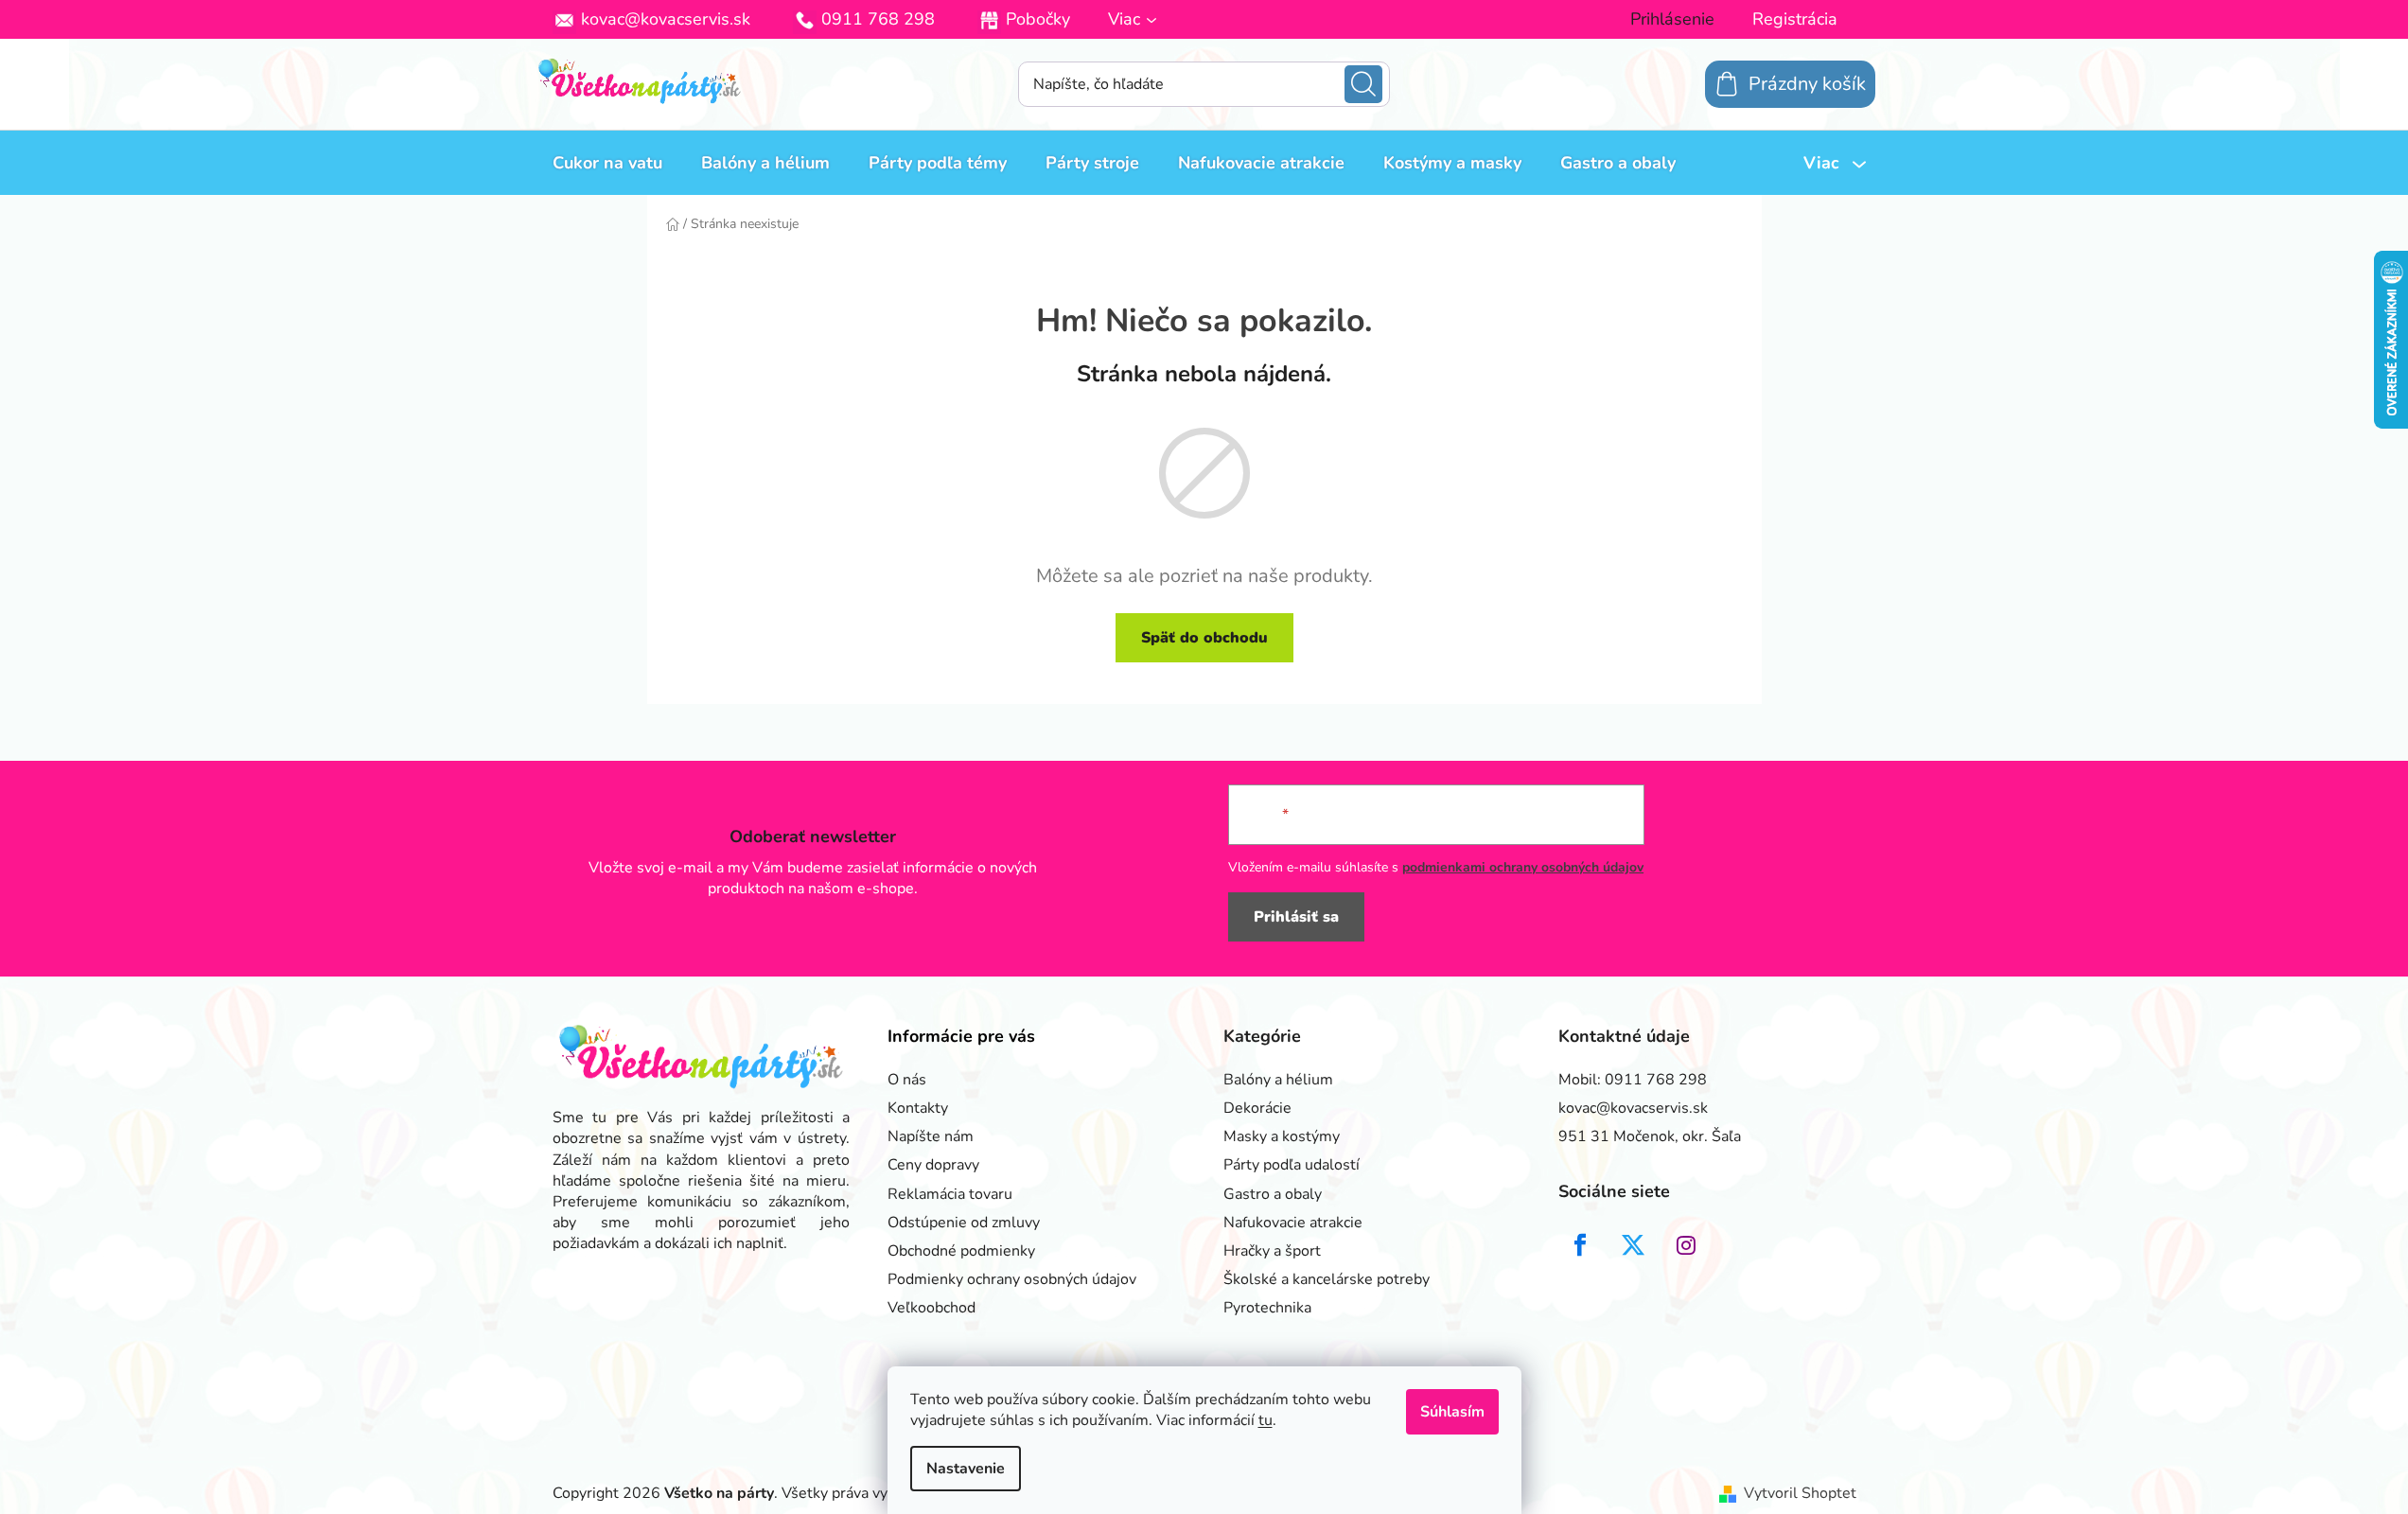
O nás (907, 1080)
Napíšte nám (931, 1136)
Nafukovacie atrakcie (1293, 1223)
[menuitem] (607, 163)
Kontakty (918, 1108)
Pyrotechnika (1267, 1308)
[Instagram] (1686, 1245)
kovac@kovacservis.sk (666, 19)
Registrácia (1795, 19)
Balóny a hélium (1278, 1080)
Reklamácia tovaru (950, 1194)
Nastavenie (966, 1469)
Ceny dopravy (933, 1165)
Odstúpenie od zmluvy (964, 1223)
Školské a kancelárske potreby (1327, 1279)
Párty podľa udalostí (1292, 1165)
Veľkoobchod (932, 1308)
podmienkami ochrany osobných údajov (1523, 867)
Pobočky (1038, 19)
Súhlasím (1452, 1412)
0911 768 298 (878, 19)
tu (1266, 1420)
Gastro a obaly (1273, 1194)
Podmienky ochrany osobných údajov (1012, 1279)
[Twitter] (1633, 1245)
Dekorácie (1257, 1108)
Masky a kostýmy (1282, 1136)
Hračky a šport (1272, 1251)
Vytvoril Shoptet (1800, 1493)
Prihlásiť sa (1296, 917)
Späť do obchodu (1204, 638)
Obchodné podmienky (961, 1251)
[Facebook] (1580, 1245)
